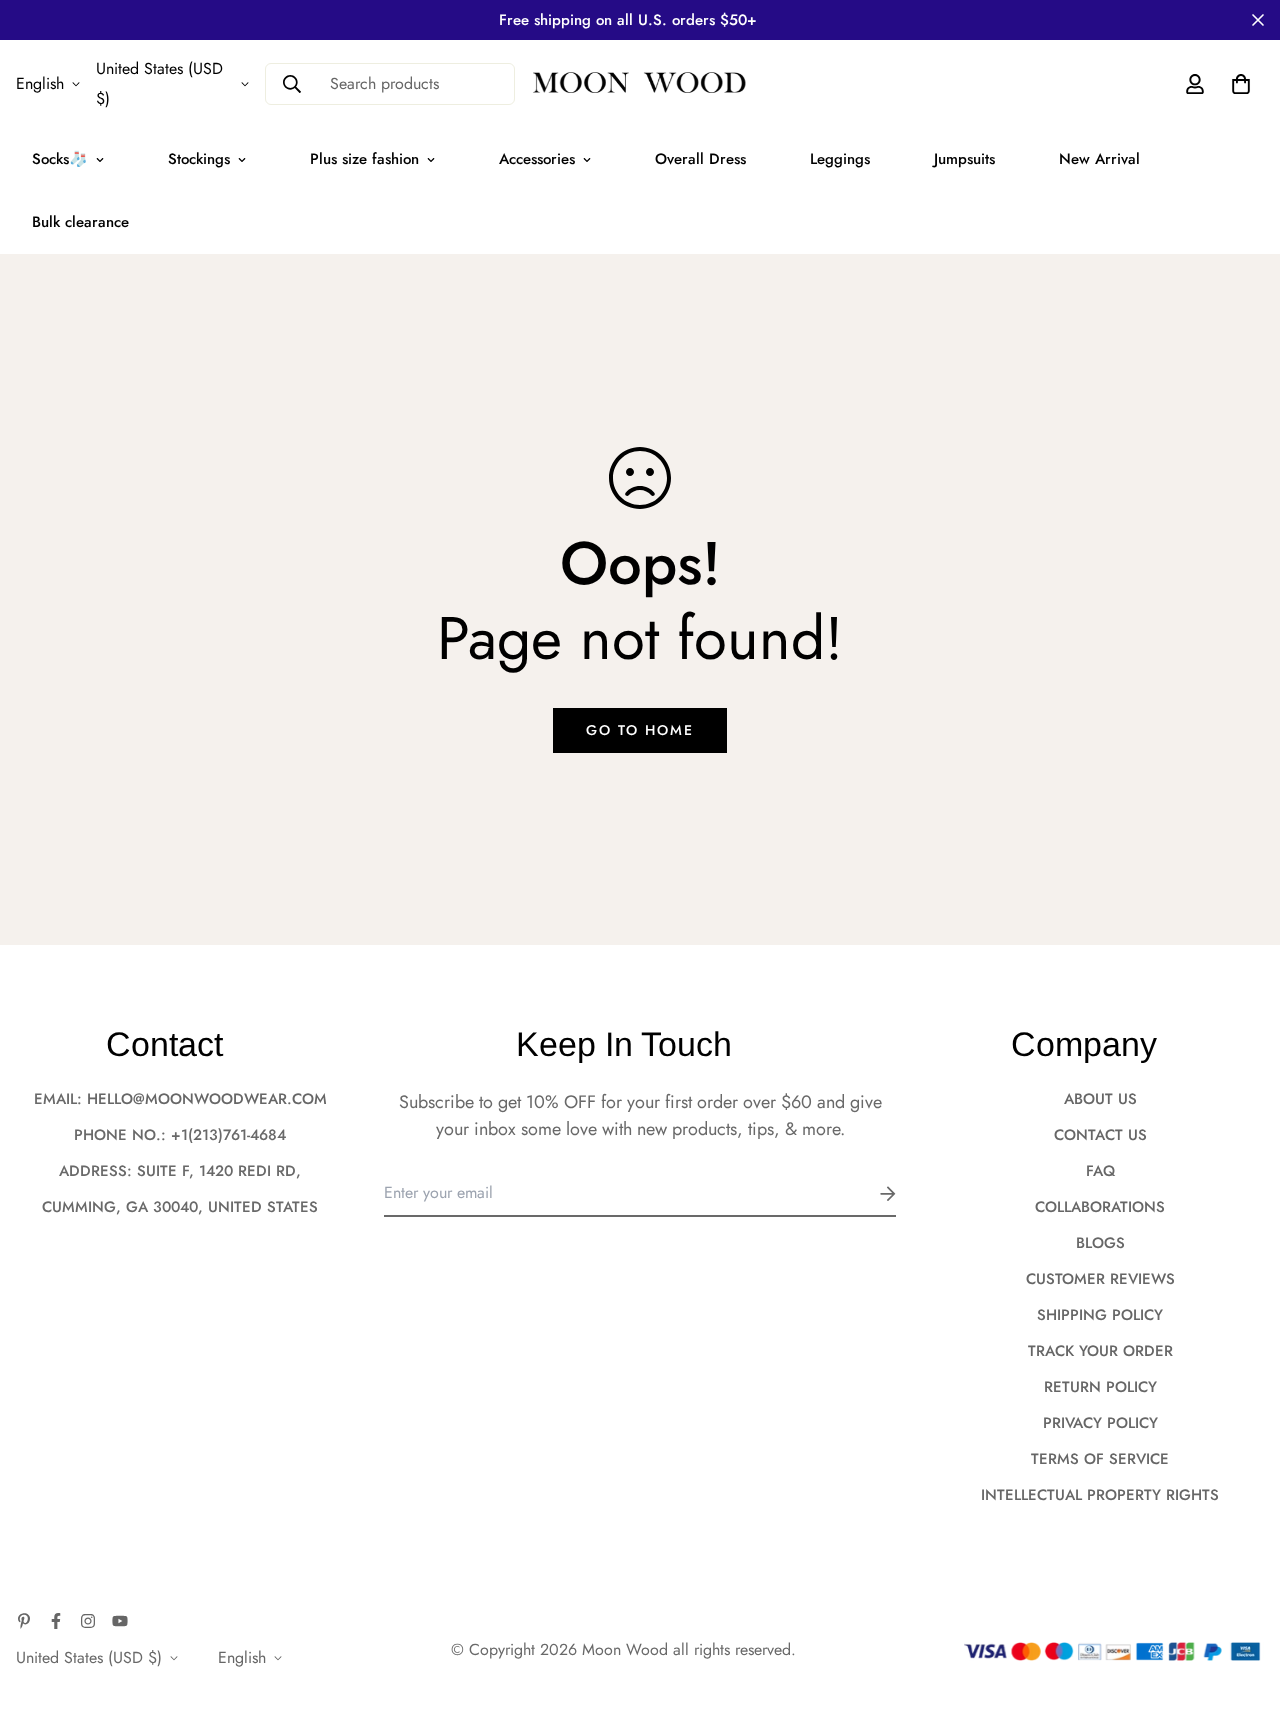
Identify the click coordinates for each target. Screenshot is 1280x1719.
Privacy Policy (1100, 1423)
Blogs (1100, 1243)
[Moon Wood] (640, 84)
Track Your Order (1100, 1351)
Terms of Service (1100, 1459)
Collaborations (1100, 1207)
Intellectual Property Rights (1100, 1495)
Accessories (537, 159)
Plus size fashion (364, 159)
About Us (1100, 1099)
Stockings (199, 159)
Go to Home (640, 730)
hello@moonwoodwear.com (207, 1099)
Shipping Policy (1100, 1315)
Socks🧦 (60, 159)
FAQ (1100, 1171)
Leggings (840, 159)
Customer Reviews (1100, 1279)
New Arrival (1099, 159)
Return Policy (1100, 1387)
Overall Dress (700, 159)
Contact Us (1100, 1135)
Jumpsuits (964, 159)
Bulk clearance (80, 222)
